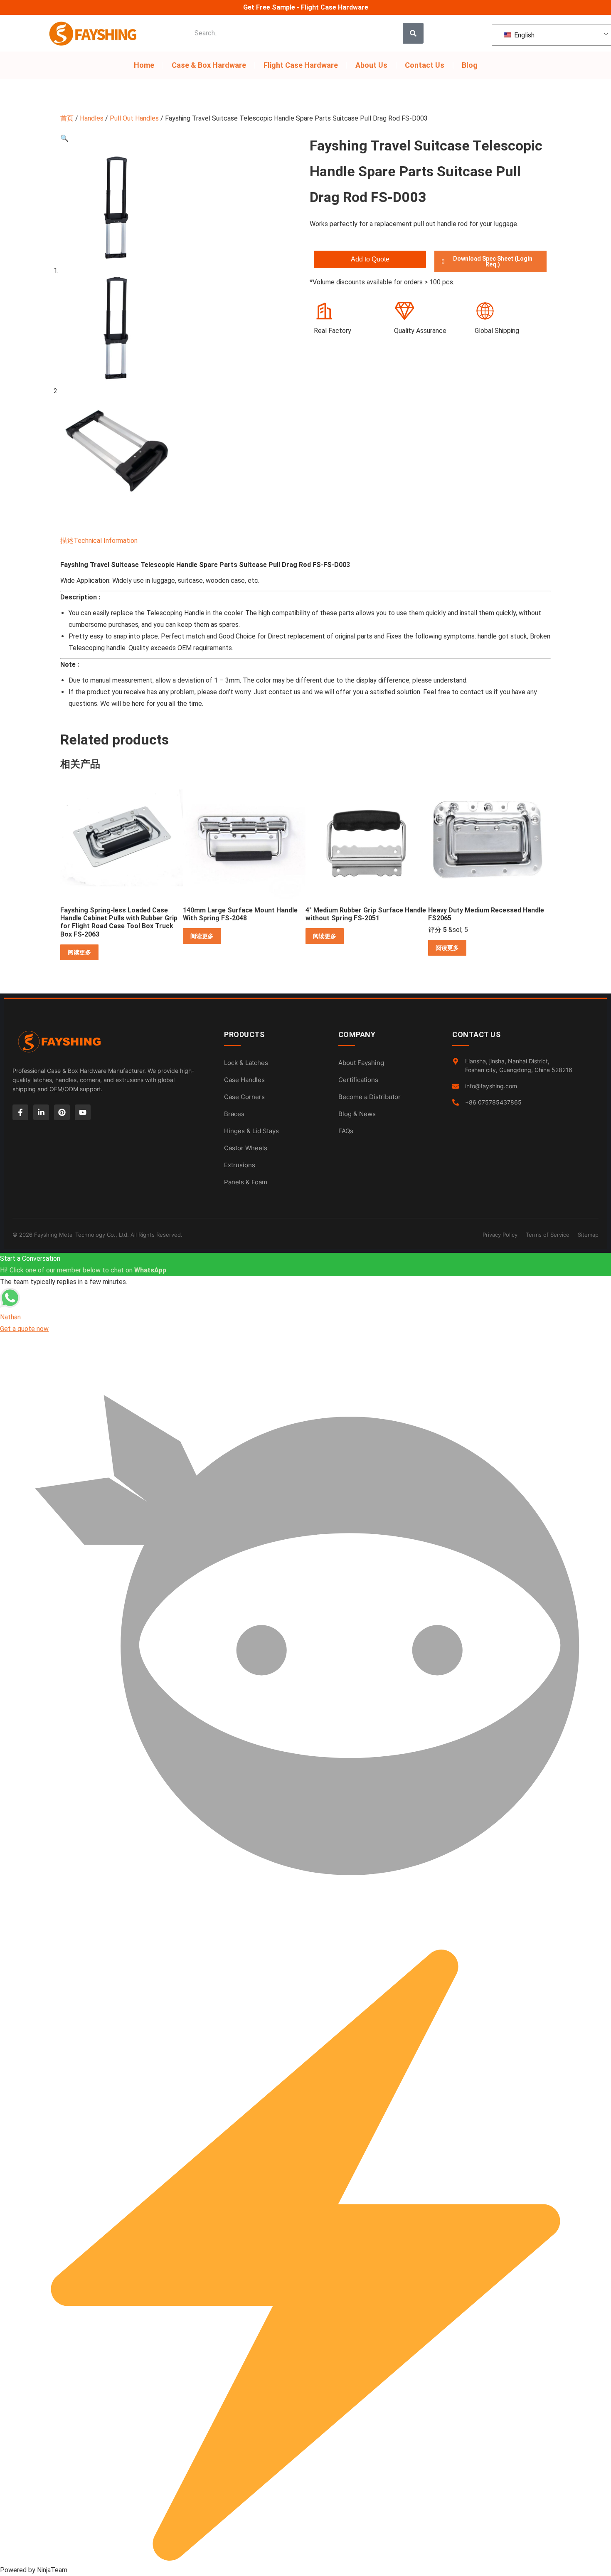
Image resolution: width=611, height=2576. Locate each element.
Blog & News (357, 1114)
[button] (64, 138)
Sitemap (588, 1235)
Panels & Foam (246, 1182)
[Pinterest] (62, 1112)
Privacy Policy (500, 1235)
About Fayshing (361, 1063)
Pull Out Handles (134, 118)
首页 (67, 118)
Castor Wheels (246, 1148)
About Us (371, 65)
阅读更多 (79, 952)
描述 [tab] (67, 541)
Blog (470, 65)
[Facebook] (20, 1112)
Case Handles (244, 1080)
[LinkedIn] (41, 1112)
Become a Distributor (370, 1097)
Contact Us (425, 65)
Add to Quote (370, 259)
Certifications (358, 1080)
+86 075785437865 (493, 1102)
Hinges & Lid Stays (251, 1131)
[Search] (413, 33)
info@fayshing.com (491, 1086)
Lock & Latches (246, 1063)
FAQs (346, 1131)
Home (144, 65)
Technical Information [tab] (106, 541)
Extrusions (240, 1165)
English (524, 35)
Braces (234, 1114)
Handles (92, 118)
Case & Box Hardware (209, 65)
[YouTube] (83, 1112)
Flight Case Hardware (301, 65)
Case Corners (244, 1097)
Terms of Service (548, 1235)
